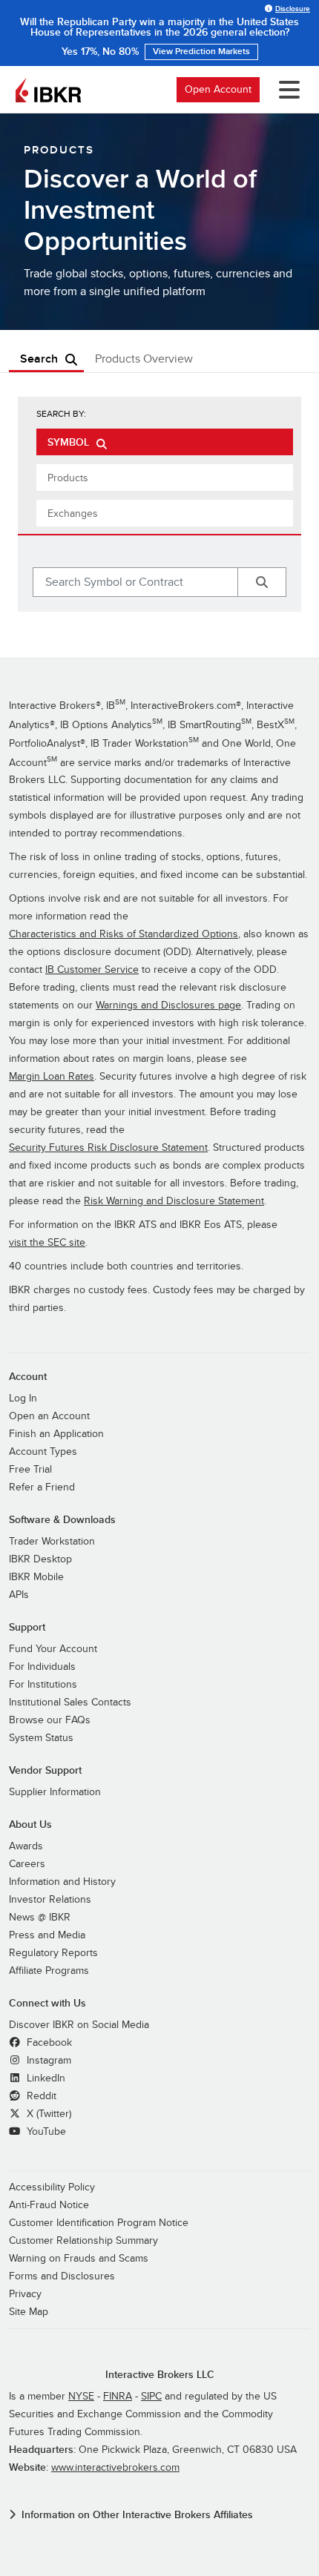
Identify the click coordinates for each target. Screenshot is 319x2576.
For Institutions (43, 1684)
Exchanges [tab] (73, 513)
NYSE (81, 2396)
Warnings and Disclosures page (168, 1005)
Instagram (47, 2060)
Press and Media (47, 1935)
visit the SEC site (47, 1242)
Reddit (40, 2096)
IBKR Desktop (40, 1559)
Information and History (62, 1882)
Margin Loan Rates (52, 1076)
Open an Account (49, 1416)
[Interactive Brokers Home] (48, 90)
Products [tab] (68, 478)
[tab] (165, 442)
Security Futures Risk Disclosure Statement (108, 1147)
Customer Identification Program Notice (99, 2223)
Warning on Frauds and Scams (79, 2258)
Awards (26, 1846)
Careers (27, 1864)
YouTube (45, 2131)
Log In (23, 1398)
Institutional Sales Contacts (70, 1702)
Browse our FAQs (50, 1720)
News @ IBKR (40, 1917)
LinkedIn (45, 2078)
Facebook (48, 2042)
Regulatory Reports (53, 1953)
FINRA (118, 2396)
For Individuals (42, 1667)
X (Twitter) (47, 2114)
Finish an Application (56, 1434)
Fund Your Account (53, 1649)
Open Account (218, 89)
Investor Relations (50, 1899)
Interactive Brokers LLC (160, 2375)
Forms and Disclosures (62, 2276)
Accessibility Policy (52, 2187)
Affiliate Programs (49, 1971)
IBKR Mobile (36, 1577)
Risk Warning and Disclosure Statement (174, 1201)
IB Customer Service (92, 970)
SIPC (151, 2396)
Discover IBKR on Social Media (79, 2025)
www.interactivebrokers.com (115, 2467)
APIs (19, 1595)
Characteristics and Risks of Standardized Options (124, 934)
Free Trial (30, 1469)
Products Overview (144, 359)
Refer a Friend (42, 1487)
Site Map (29, 2312)
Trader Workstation (52, 1541)
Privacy (25, 2294)
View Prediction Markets (201, 52)
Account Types (43, 1452)
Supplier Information (55, 1792)
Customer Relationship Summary (83, 2240)
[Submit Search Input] (262, 582)
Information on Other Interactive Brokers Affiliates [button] (137, 2515)
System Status (41, 1738)
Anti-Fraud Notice (49, 2205)
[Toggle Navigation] (286, 90)
